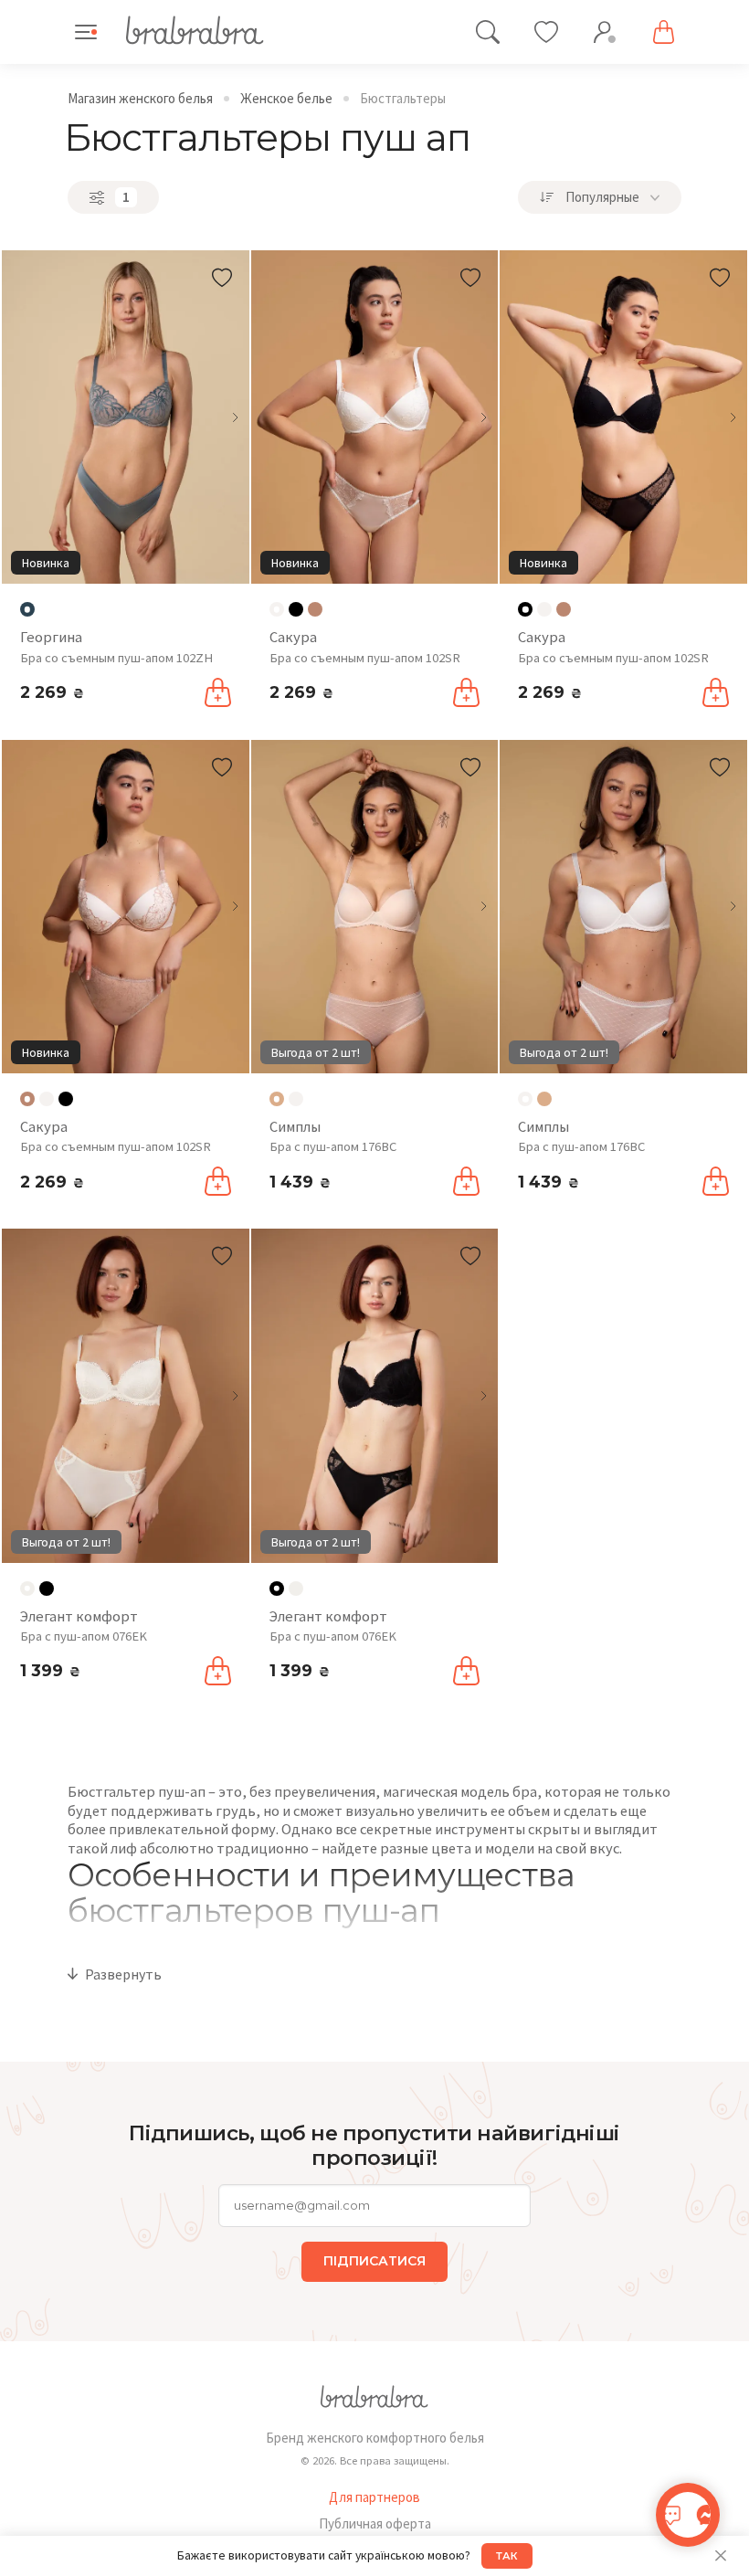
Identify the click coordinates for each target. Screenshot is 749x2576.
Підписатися (374, 2261)
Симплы (295, 1127)
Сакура (293, 637)
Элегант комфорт (79, 1616)
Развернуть (123, 1974)
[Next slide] (235, 417)
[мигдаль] (315, 609)
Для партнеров (374, 2497)
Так (507, 2556)
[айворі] (296, 1589)
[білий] (544, 609)
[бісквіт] (544, 1099)
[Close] (720, 2556)
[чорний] (296, 609)
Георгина (51, 637)
